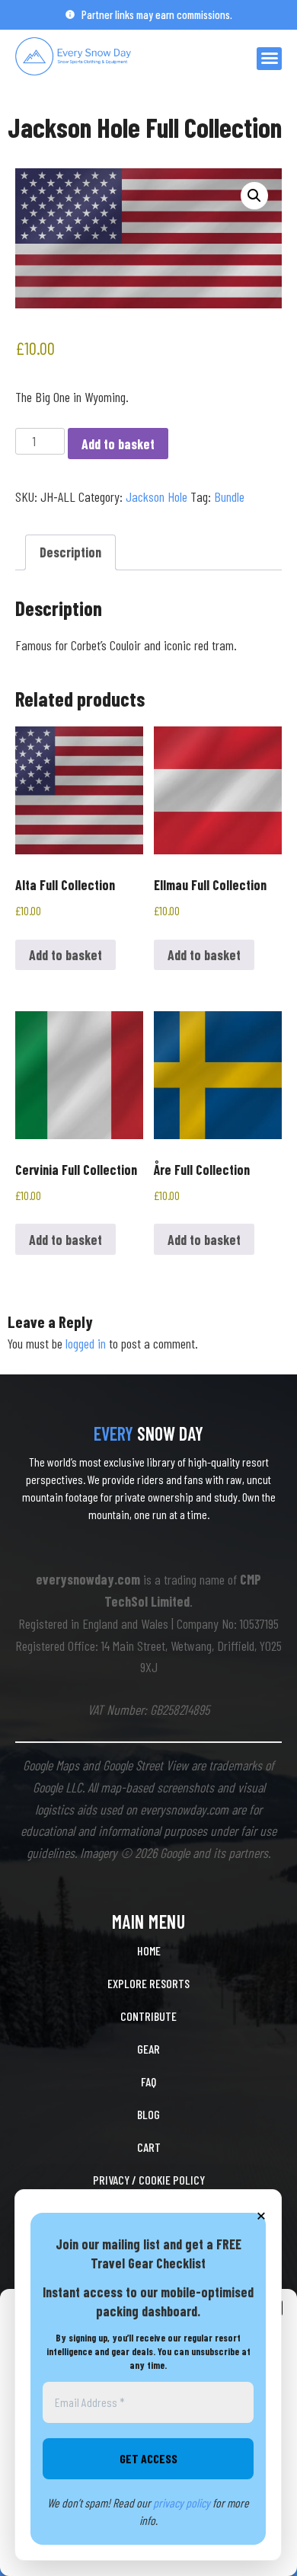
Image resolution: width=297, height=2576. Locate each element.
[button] (254, 196)
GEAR (148, 2049)
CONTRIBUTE (148, 2016)
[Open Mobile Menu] (269, 59)
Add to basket (118, 444)
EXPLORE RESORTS (148, 1983)
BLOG (148, 2114)
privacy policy (182, 2503)
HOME (149, 1950)
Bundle (229, 496)
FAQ (148, 2081)
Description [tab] (70, 552)
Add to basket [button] (65, 955)
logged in (86, 1343)
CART (149, 2147)
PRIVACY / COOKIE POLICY (149, 2180)
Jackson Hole (156, 496)
